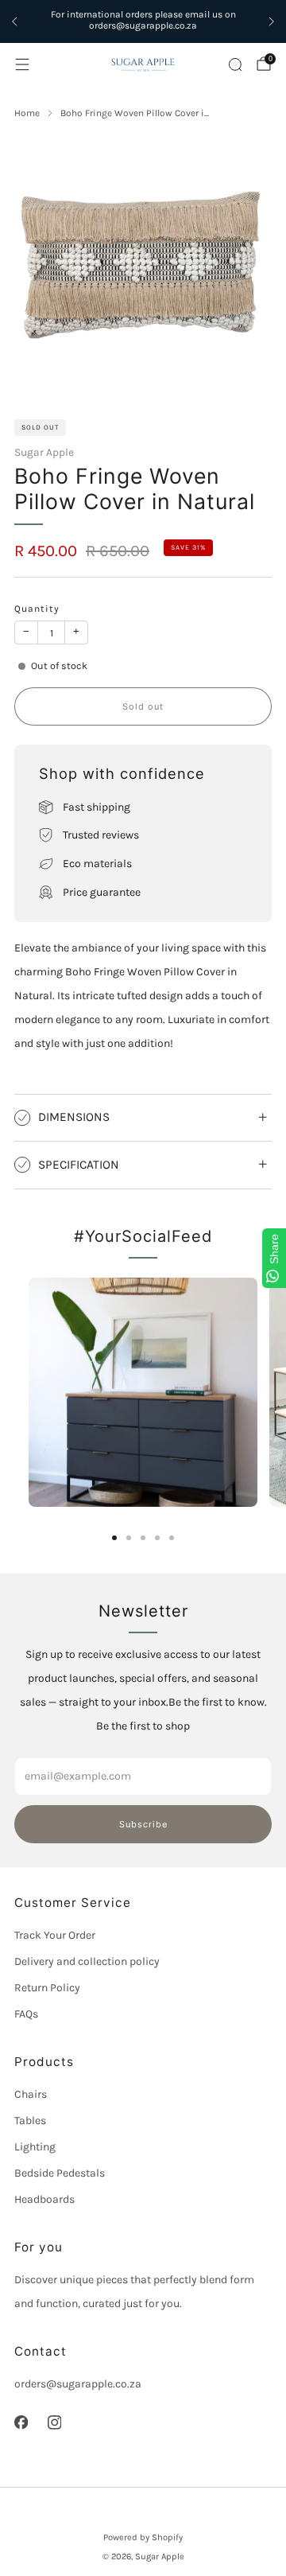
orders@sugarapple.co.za (78, 2384)
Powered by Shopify (143, 2537)
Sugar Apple (44, 452)
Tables (30, 2121)
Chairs (31, 2094)
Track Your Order (55, 1935)
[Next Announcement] (272, 21)
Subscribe (143, 1824)
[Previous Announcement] (14, 21)
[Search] (235, 64)
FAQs (26, 2014)
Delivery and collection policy (87, 1961)
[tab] (114, 1538)
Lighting (35, 2147)
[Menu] (22, 64)
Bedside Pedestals (60, 2173)
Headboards (44, 2199)
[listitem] (143, 22)
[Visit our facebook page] (21, 2422)
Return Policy (47, 1988)
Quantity (37, 609)
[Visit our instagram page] (54, 2422)
